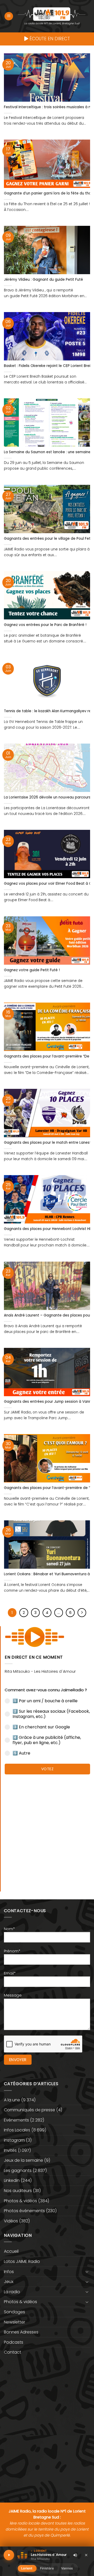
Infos (9, 2272)
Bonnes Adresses (21, 2332)
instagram (14, 2140)
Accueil (11, 2251)
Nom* (9, 1929)
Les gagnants (18, 2170)
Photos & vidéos (20, 2201)
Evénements (16, 2120)
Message (13, 1995)
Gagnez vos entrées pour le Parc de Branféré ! (45, 625)
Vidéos (11, 2221)
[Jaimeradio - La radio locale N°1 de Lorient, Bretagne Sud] (52, 14)
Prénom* (12, 1951)
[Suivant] (82, 1613)
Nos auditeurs (18, 2191)
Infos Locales (17, 2130)
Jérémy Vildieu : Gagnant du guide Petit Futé (43, 280)
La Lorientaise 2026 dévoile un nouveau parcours (47, 797)
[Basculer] (87, 2272)
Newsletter (14, 2322)
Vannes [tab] (67, 2568)
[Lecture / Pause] (9, 2555)
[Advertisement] (47, 1830)
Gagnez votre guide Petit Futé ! (32, 970)
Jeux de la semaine (23, 2160)
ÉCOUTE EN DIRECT (49, 39)
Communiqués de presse (30, 2110)
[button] (9, 16)
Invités (10, 2150)
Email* (10, 1973)
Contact (13, 2352)
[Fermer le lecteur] (86, 2555)
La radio (12, 2292)
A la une (12, 2100)
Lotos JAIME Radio (22, 2261)
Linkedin (12, 2180)
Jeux (9, 2282)
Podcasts (14, 2342)
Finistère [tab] (47, 2568)
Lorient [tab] (27, 2568)
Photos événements (24, 2211)
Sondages (14, 2312)
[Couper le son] (75, 2555)
